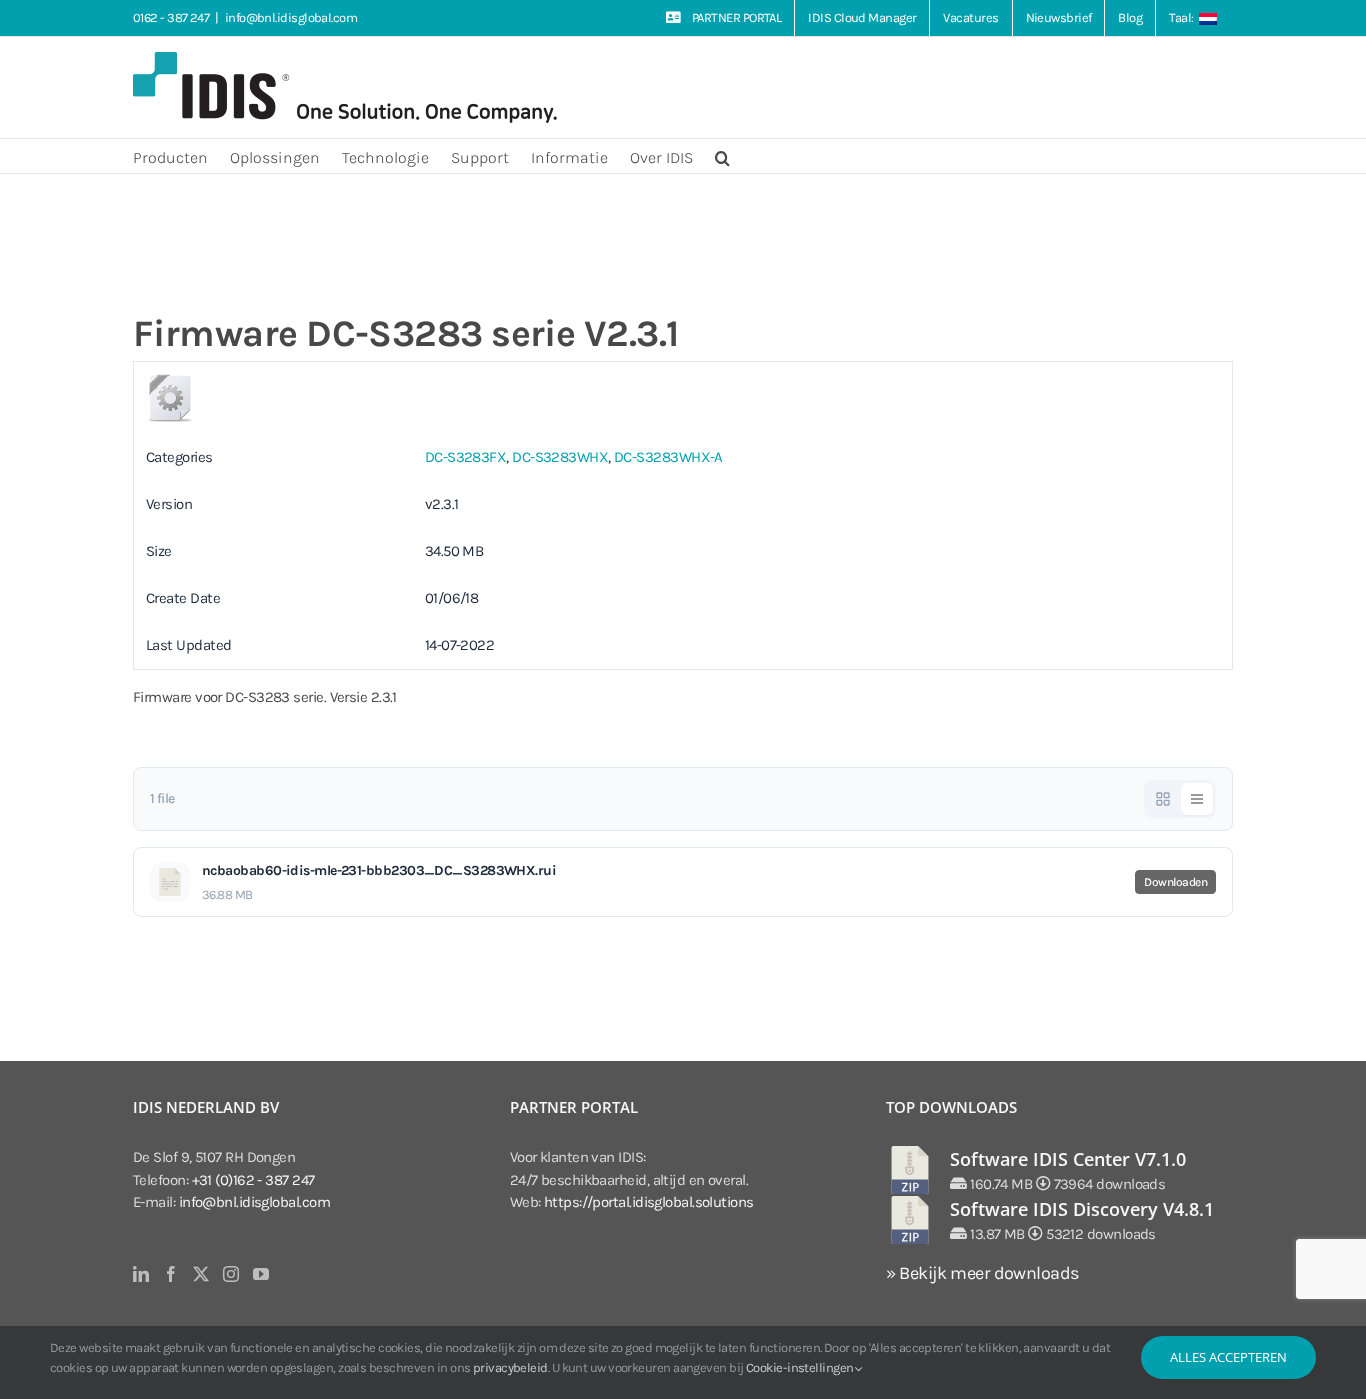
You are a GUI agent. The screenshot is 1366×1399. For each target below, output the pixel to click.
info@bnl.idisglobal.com (291, 17)
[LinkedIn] (140, 1274)
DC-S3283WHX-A (668, 457)
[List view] (1197, 799)
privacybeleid (510, 1367)
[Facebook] (170, 1274)
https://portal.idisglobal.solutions (649, 1202)
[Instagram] (230, 1274)
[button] (722, 156)
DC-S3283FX (466, 457)
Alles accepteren (1228, 1357)
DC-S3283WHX (560, 457)
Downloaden (1175, 882)
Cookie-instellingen (801, 1367)
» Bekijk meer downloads (982, 1273)
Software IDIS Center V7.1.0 (1068, 1159)
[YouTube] (260, 1274)
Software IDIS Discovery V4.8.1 (1082, 1209)
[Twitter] (200, 1274)
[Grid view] (1163, 799)
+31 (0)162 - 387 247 (253, 1180)
